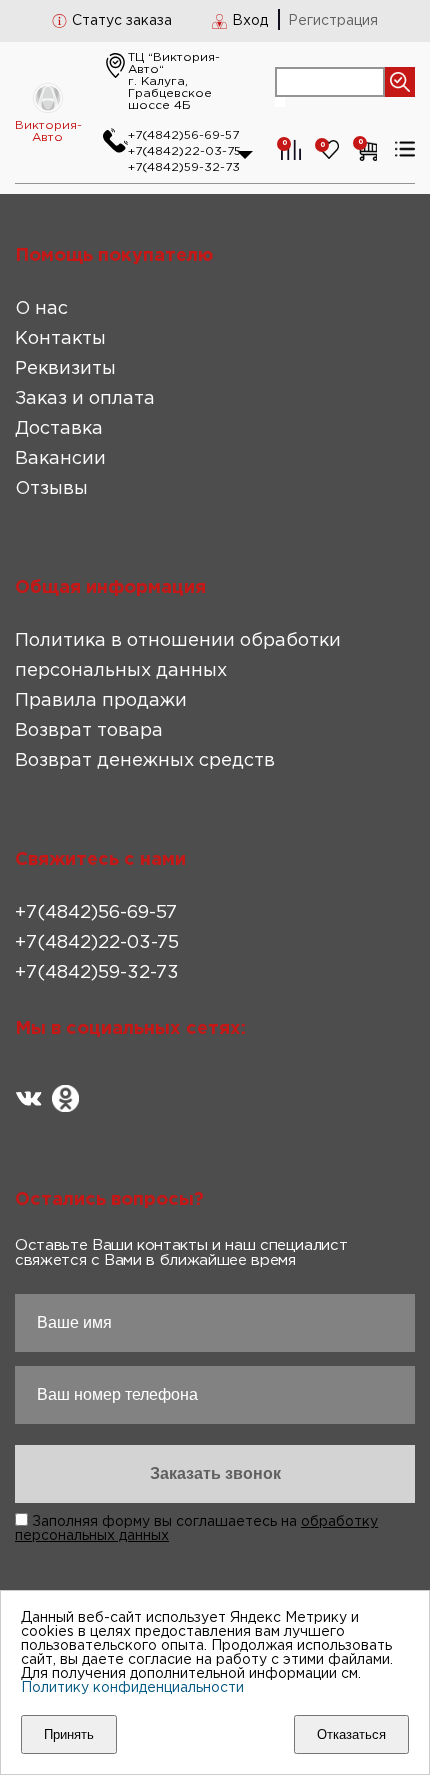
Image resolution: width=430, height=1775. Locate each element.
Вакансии (60, 459)
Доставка (59, 429)
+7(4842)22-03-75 (184, 151)
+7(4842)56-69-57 (183, 135)
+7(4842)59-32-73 (184, 167)
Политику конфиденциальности (132, 1688)
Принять (69, 1734)
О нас (41, 309)
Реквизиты (65, 369)
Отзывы (51, 489)
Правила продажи (101, 701)
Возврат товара (89, 731)
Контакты (60, 339)
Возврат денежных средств (145, 761)
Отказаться (351, 1734)
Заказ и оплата (85, 399)
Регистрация (333, 21)
